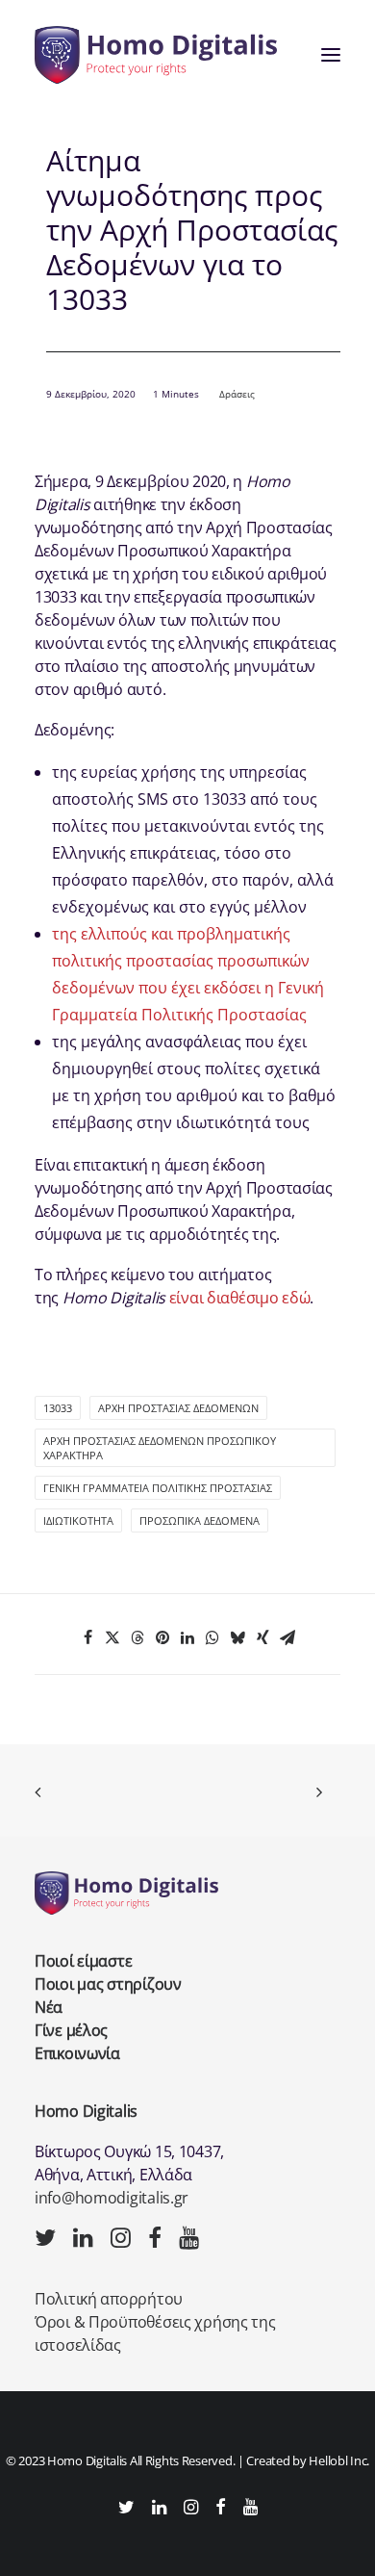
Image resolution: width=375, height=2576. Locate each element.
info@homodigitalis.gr (112, 2198)
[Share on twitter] (112, 1637)
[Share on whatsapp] (212, 1637)
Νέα (49, 2007)
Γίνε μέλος (71, 2030)
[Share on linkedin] (187, 1637)
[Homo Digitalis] (156, 55)
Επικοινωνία (77, 2053)
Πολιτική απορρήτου (109, 2299)
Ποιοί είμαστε (83, 1961)
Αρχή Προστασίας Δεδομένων (178, 1408)
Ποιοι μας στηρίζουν (108, 1984)
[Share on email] (287, 1637)
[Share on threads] (137, 1637)
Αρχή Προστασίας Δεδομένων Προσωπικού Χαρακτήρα (160, 1448)
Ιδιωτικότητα (78, 1520)
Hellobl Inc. (339, 2460)
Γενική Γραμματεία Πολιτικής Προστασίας (158, 1488)
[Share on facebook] (87, 1637)
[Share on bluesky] (237, 1637)
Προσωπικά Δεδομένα (200, 1520)
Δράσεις (237, 394)
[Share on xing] (262, 1637)
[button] (331, 55)
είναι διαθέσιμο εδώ (240, 1298)
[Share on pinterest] (162, 1637)
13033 (58, 1408)
